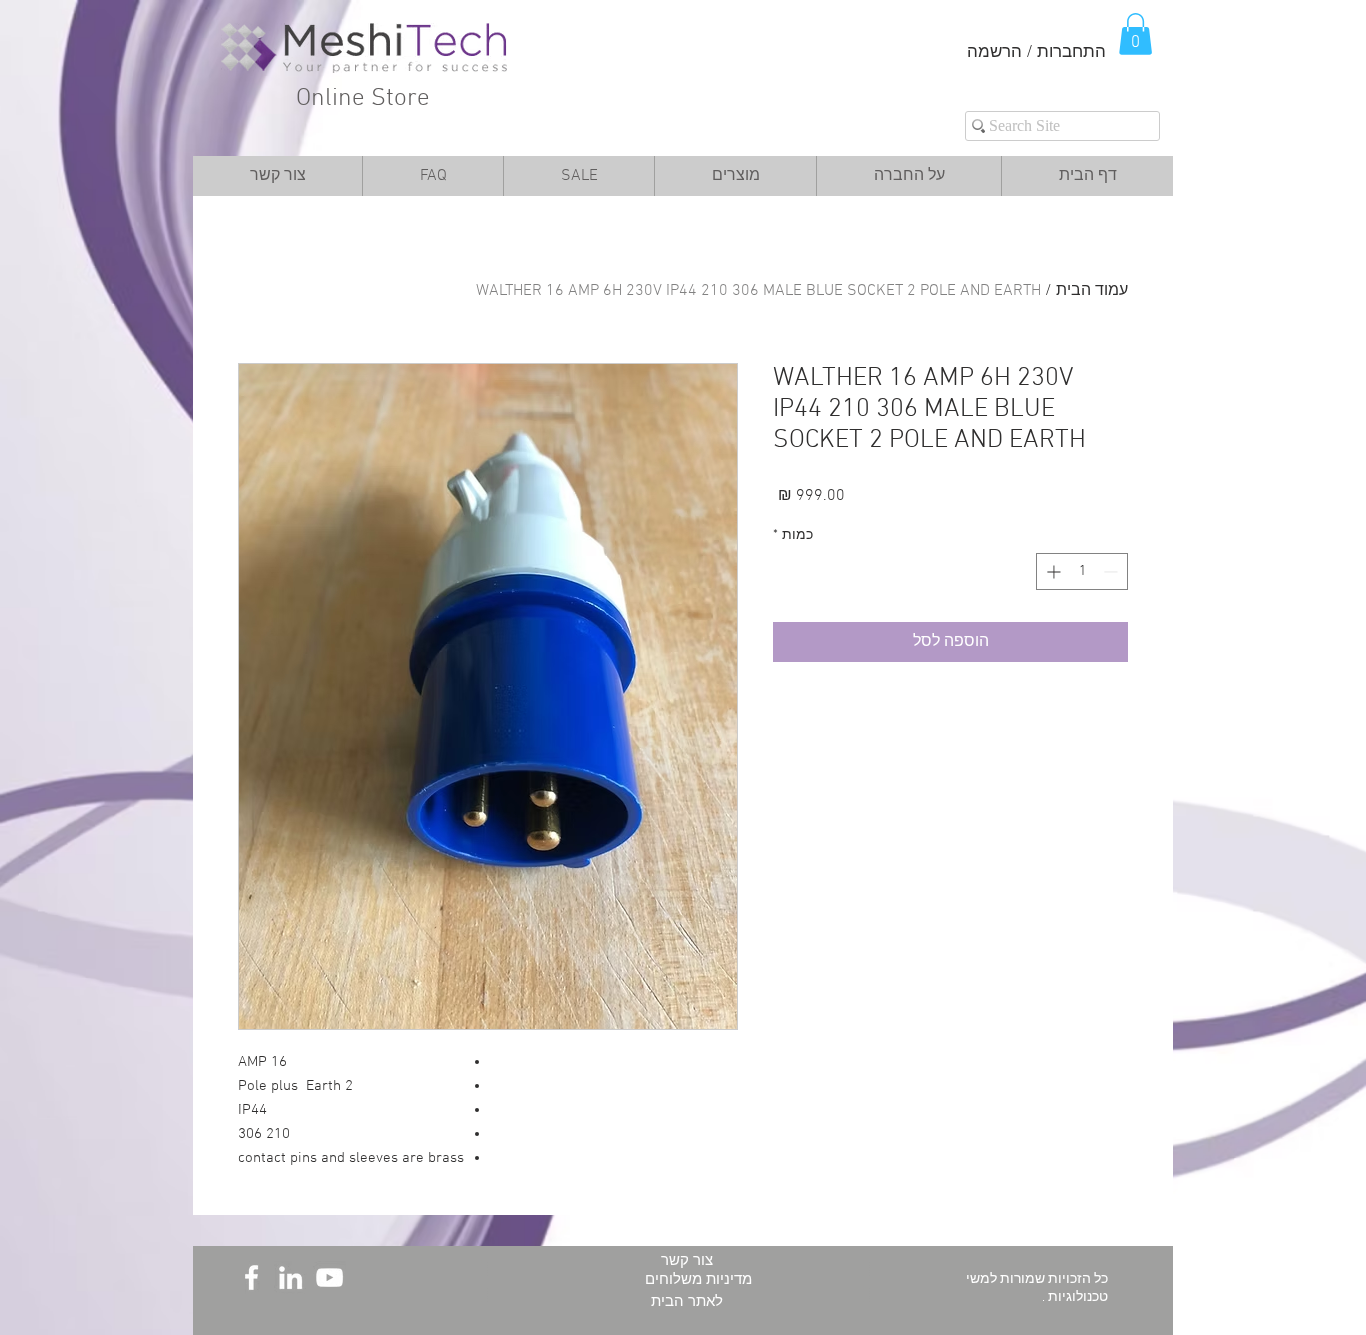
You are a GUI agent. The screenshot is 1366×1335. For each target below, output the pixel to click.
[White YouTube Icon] (329, 1277)
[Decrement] (1112, 571)
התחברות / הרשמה (1036, 53)
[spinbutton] (1082, 571)
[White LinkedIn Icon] (290, 1277)
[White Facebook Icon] (251, 1277)
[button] (1135, 34)
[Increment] (1051, 571)
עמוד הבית (1092, 291)
